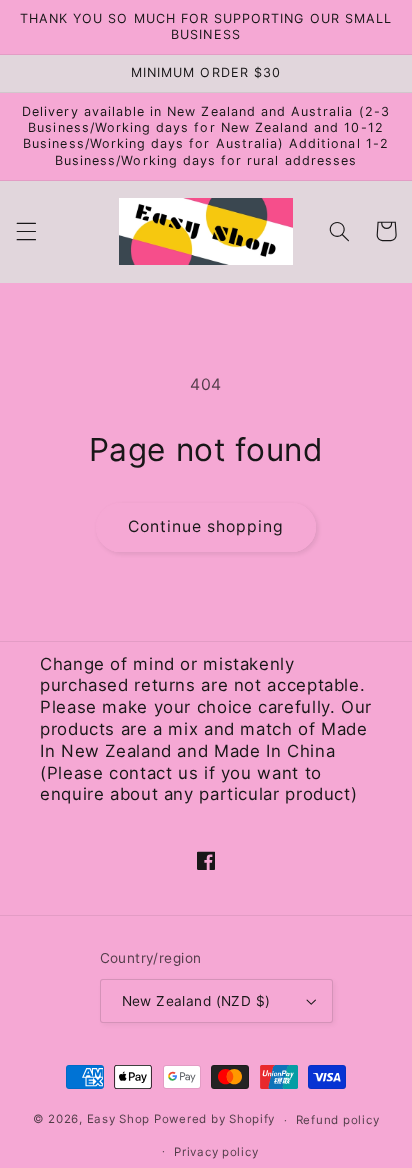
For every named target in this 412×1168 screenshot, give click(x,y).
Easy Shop (119, 1120)
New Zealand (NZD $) (196, 1001)
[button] (26, 231)
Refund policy (338, 1120)
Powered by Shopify (214, 1120)
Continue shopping (206, 526)
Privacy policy (216, 1152)
